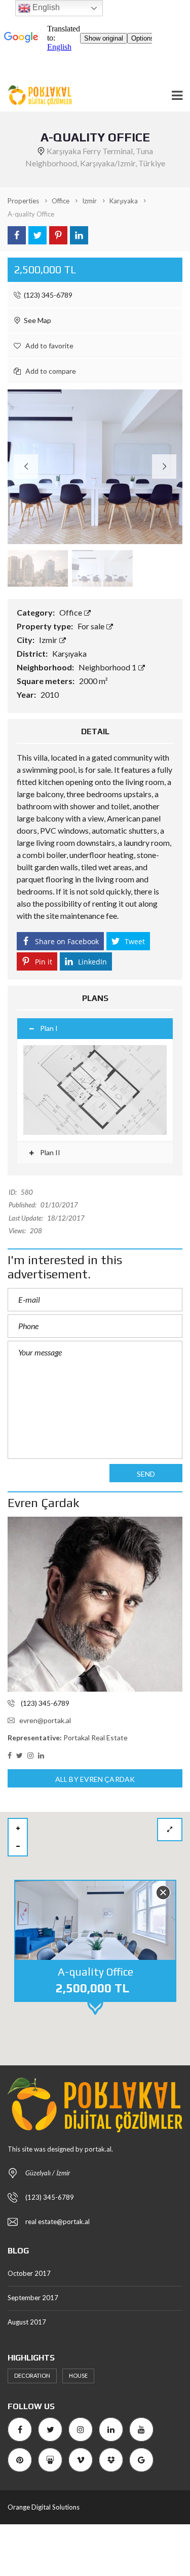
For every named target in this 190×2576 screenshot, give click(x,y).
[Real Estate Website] (36, 96)
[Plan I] (95, 1090)
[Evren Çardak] (95, 1604)
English (45, 7)
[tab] (95, 1029)
